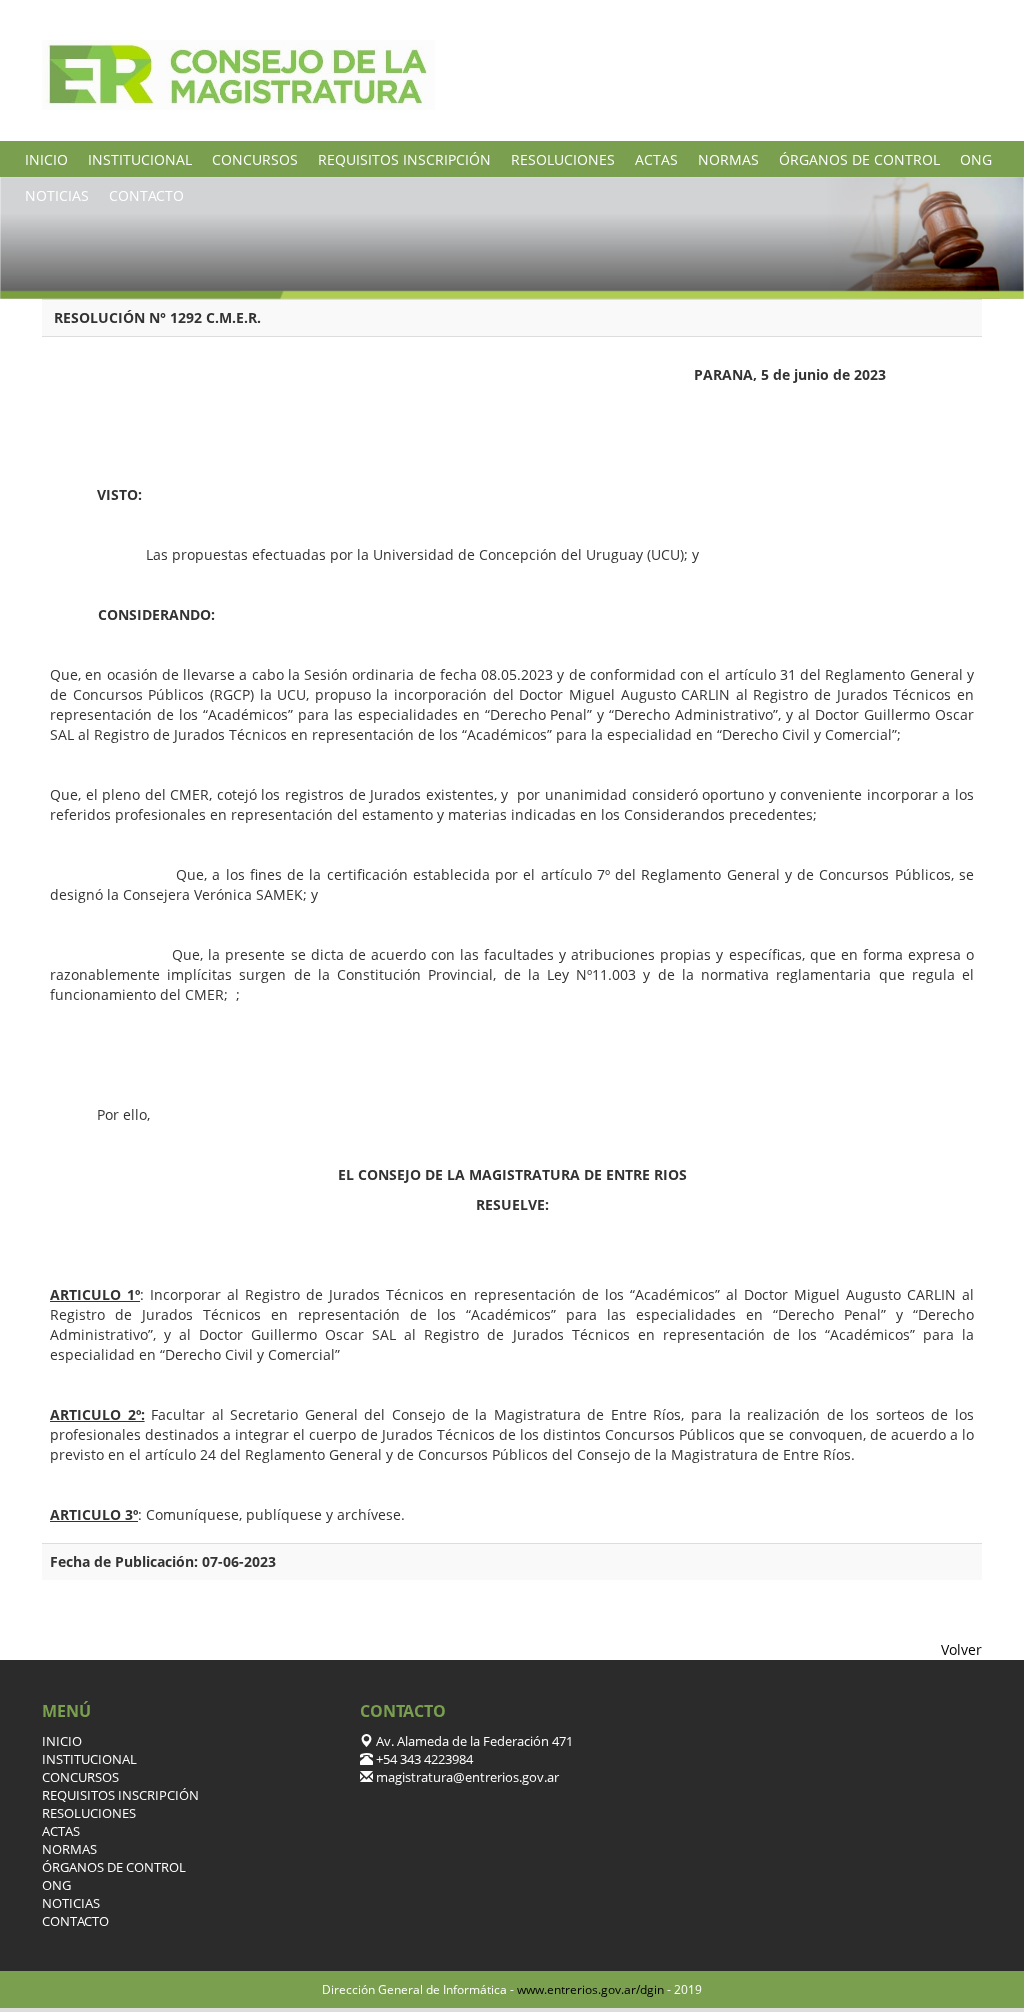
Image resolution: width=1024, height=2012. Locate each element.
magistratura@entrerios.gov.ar (466, 1777)
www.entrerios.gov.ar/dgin (590, 1989)
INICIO (46, 159)
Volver (961, 1649)
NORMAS (728, 159)
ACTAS (656, 159)
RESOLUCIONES (563, 159)
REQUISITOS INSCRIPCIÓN (404, 159)
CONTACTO (146, 195)
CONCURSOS (255, 159)
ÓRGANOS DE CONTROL (859, 159)
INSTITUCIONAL (140, 159)
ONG (976, 159)
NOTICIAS (57, 195)
